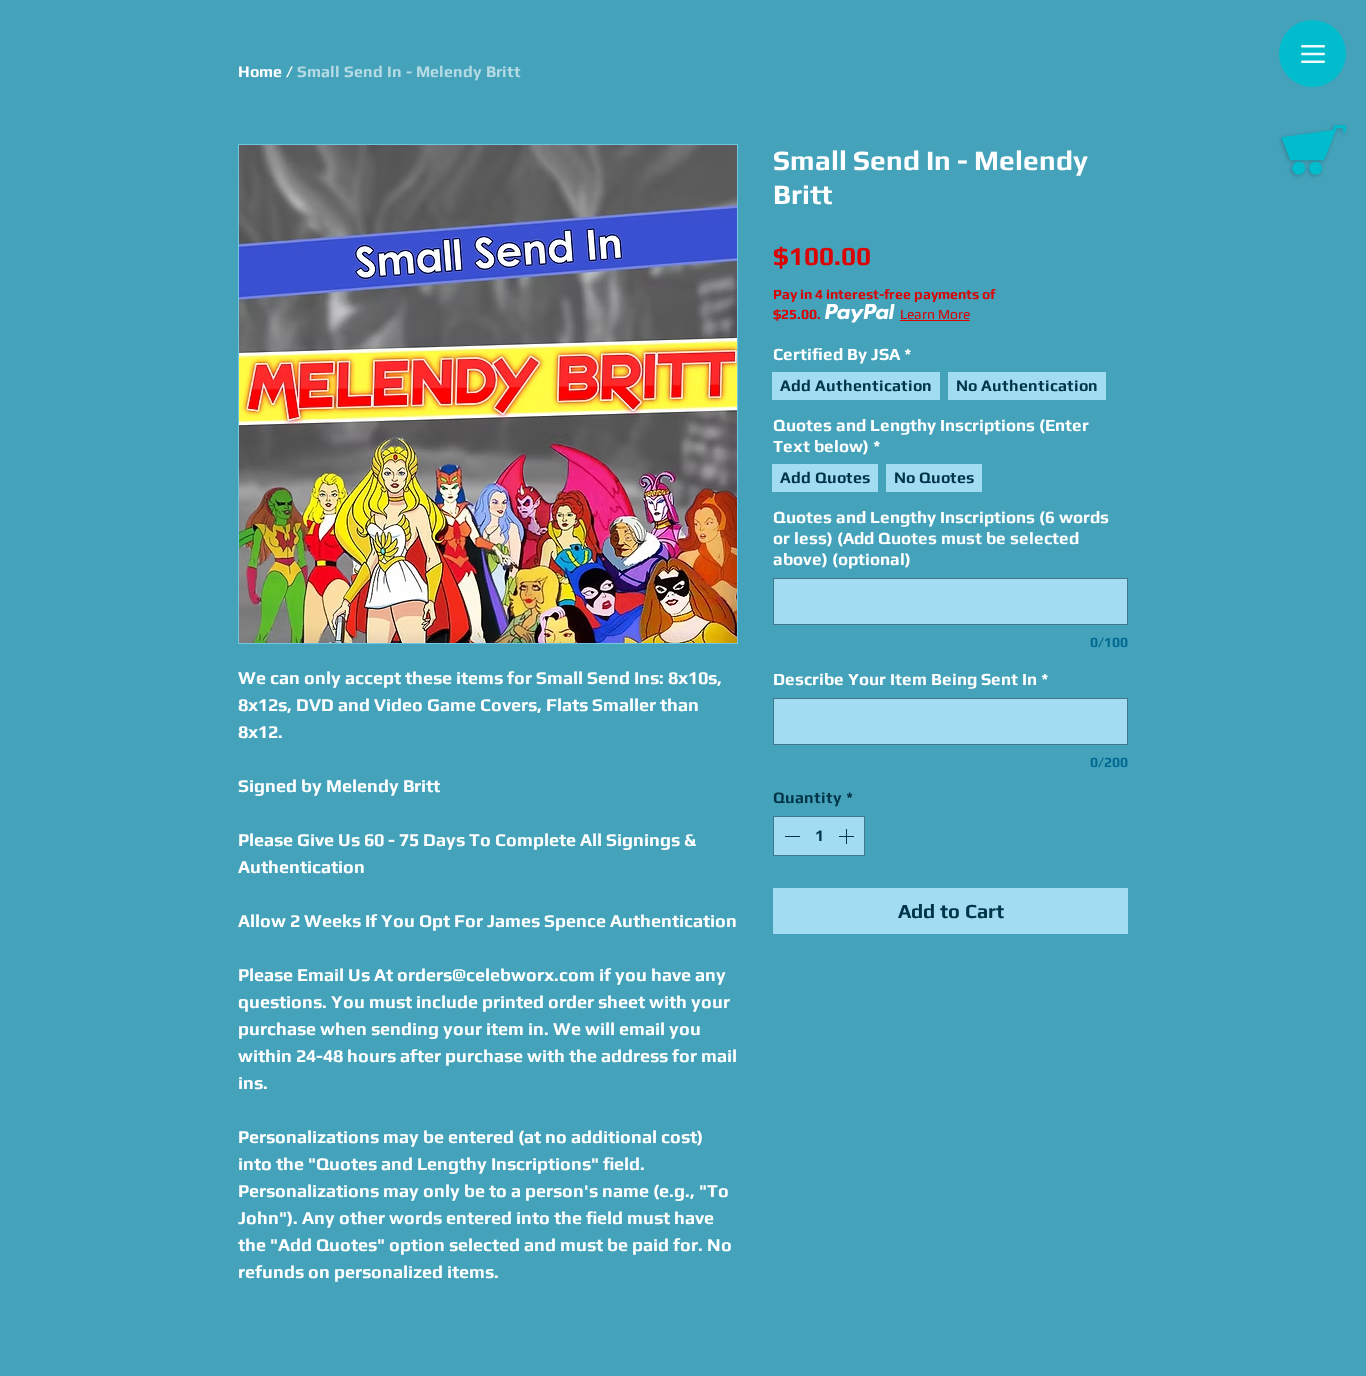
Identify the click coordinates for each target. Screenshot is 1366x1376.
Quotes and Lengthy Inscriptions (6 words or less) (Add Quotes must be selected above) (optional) (941, 538)
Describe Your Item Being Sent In (911, 679)
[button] (1314, 150)
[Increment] (848, 836)
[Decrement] (790, 836)
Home (260, 71)
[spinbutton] (819, 836)
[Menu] (1312, 53)
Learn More (935, 314)
